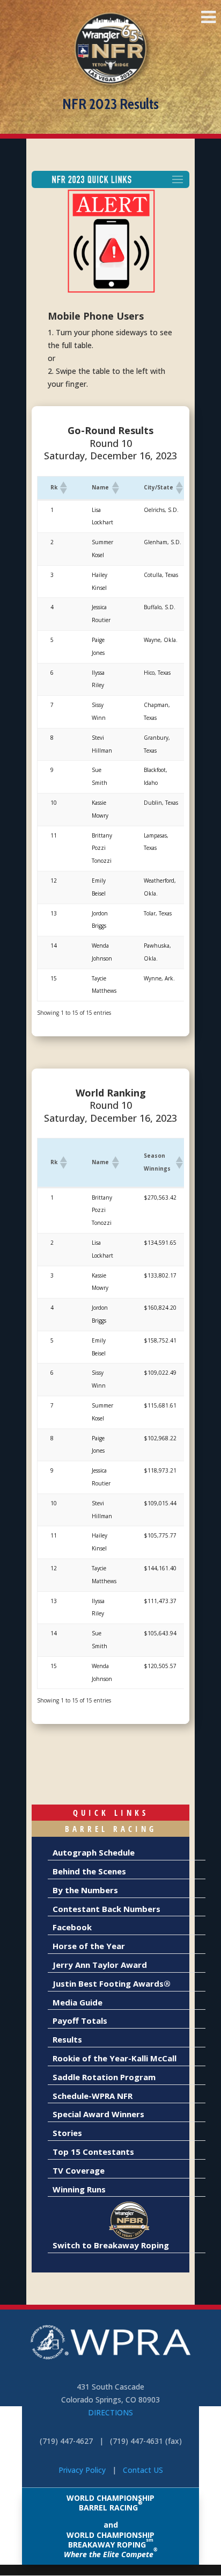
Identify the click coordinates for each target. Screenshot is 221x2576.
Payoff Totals (80, 2021)
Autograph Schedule (94, 1852)
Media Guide (78, 2002)
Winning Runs (79, 2189)
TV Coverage (79, 2170)
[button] (63, 488)
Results (67, 2039)
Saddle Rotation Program (104, 2077)
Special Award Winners (98, 2114)
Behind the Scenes (89, 1871)
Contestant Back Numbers (106, 1909)
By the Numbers (85, 1890)
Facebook (72, 1927)
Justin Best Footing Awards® (112, 1983)
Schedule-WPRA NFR (93, 2096)
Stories (67, 2133)
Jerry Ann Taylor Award (100, 1965)
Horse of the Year (89, 1946)
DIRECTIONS (110, 2412)
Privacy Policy (82, 2470)
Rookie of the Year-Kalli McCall (115, 2058)
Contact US (143, 2470)
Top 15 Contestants (93, 2152)
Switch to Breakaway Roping (111, 2245)
